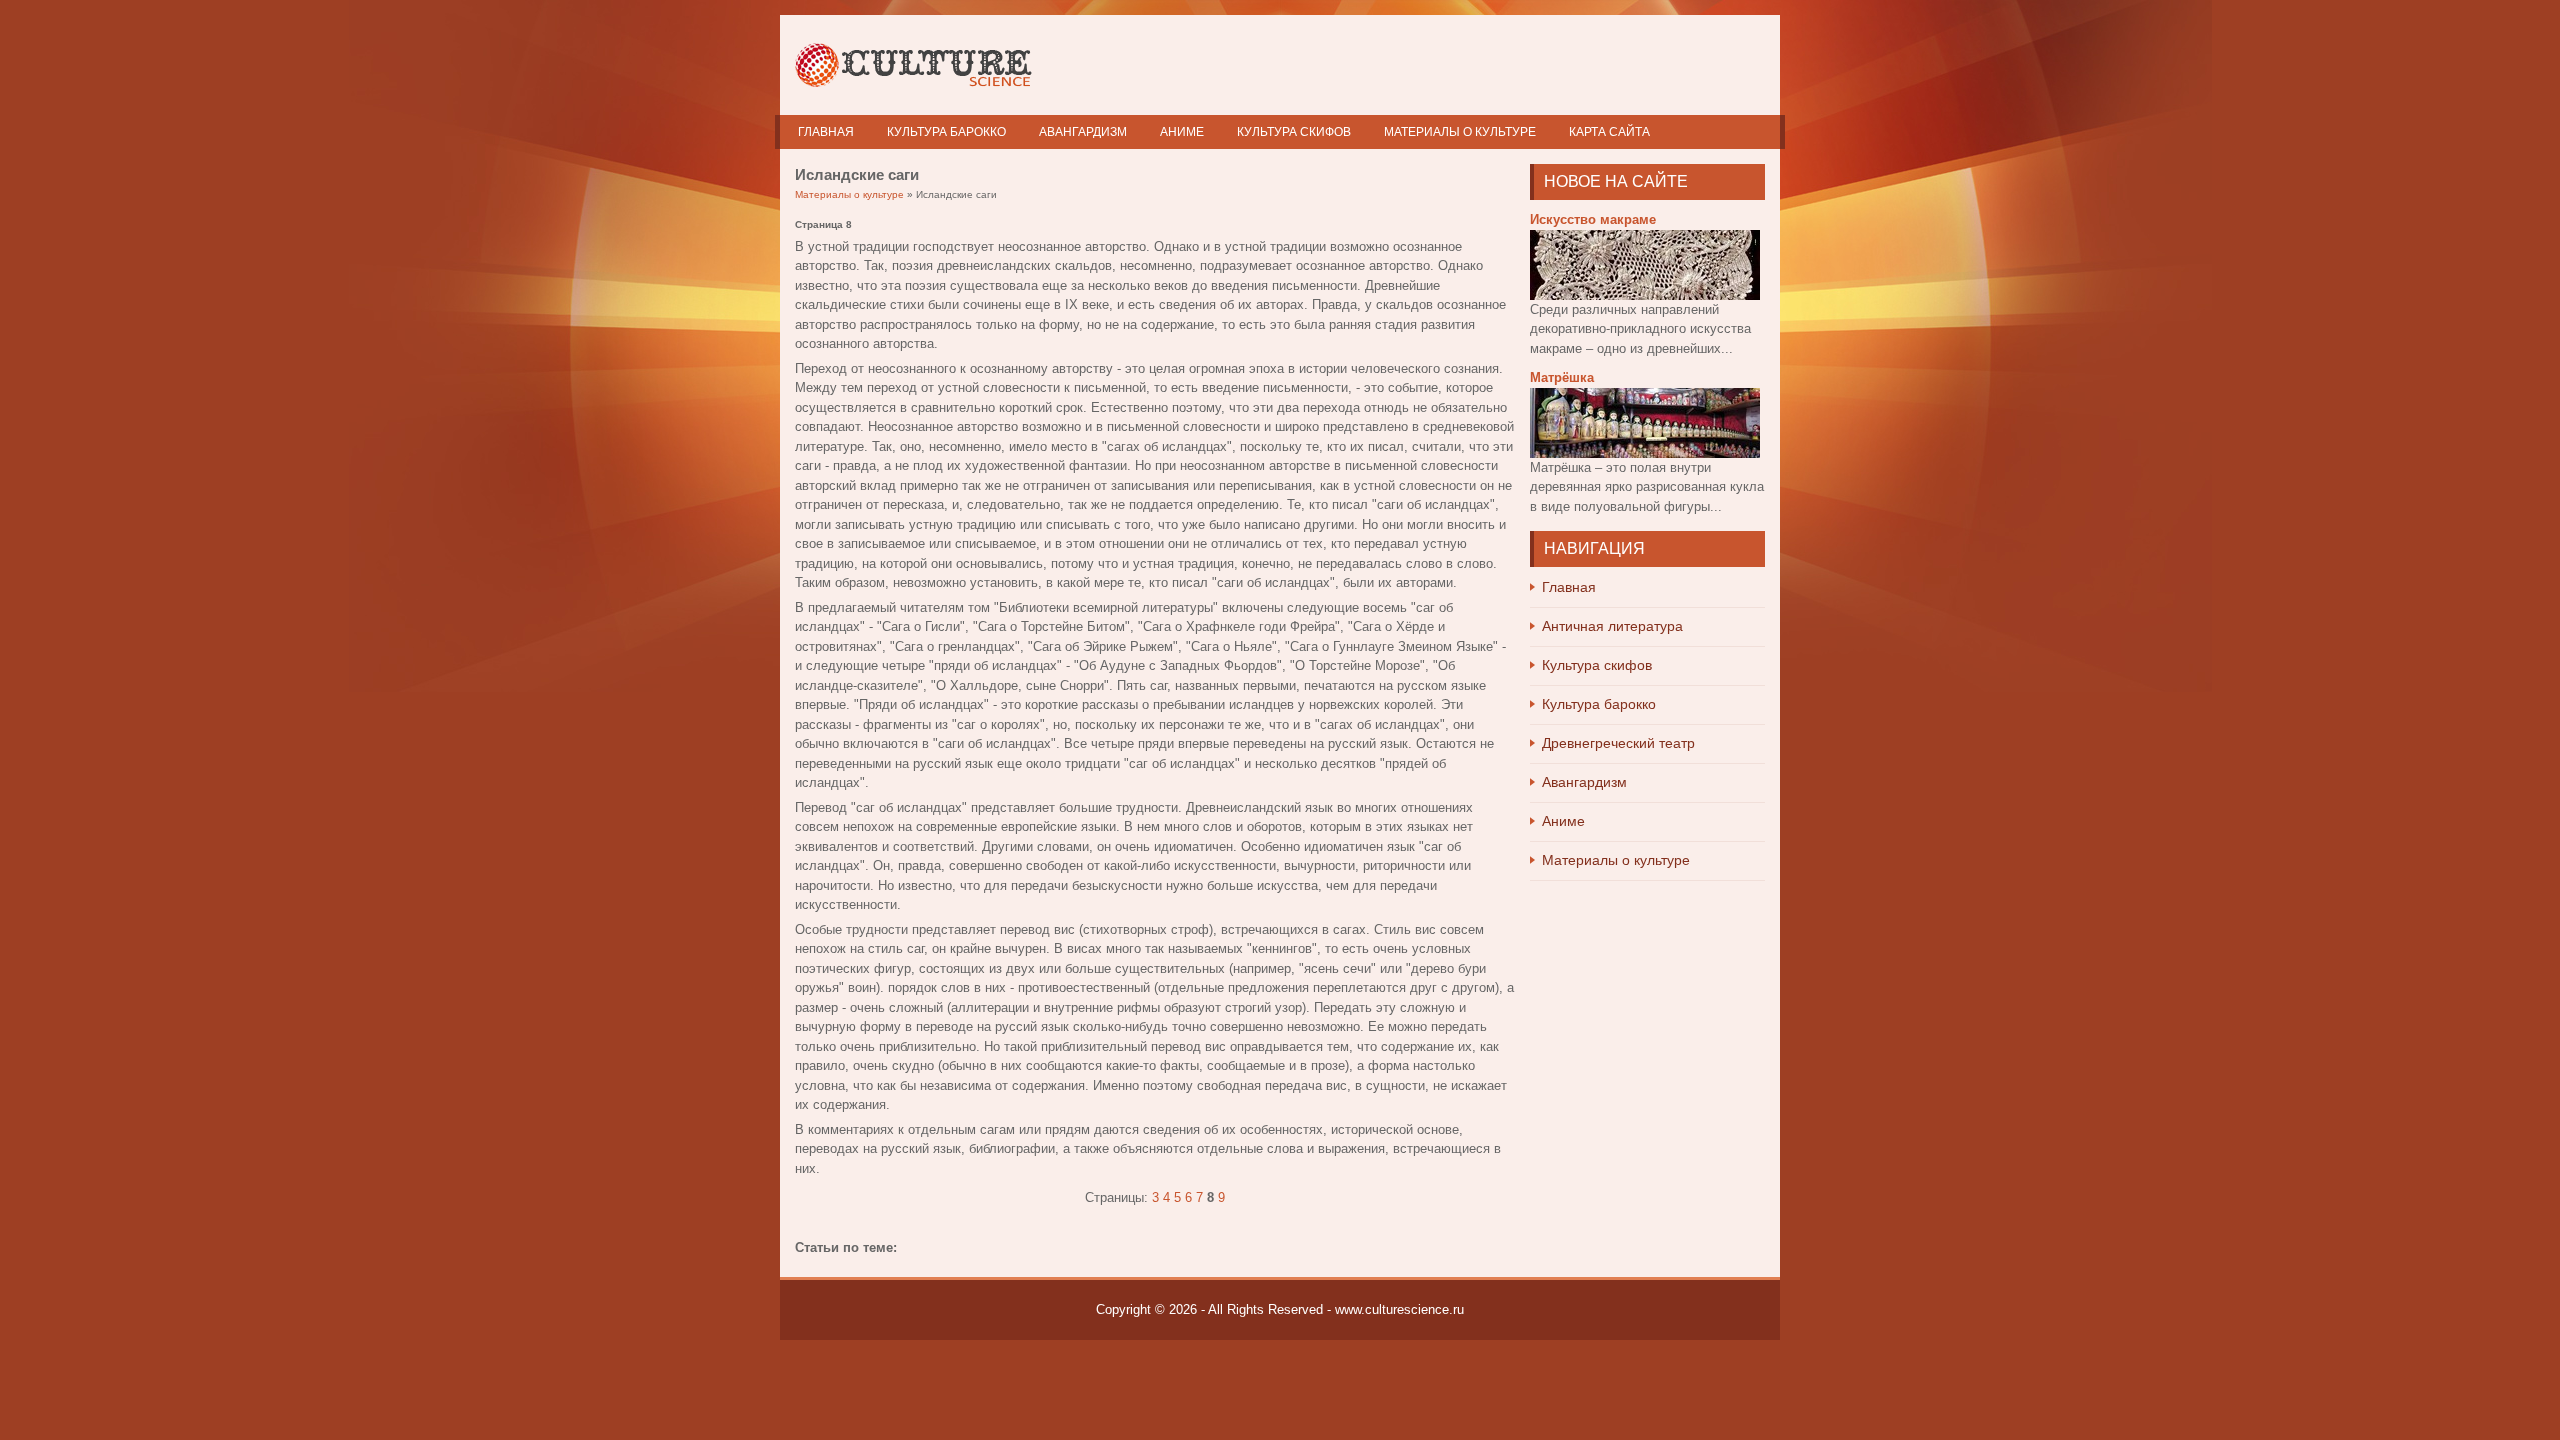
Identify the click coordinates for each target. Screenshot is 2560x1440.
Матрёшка (1562, 377)
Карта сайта (1609, 132)
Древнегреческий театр (1618, 743)
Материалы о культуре (1460, 132)
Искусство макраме (1593, 219)
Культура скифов (1294, 132)
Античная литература (1612, 626)
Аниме (1182, 132)
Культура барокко (946, 132)
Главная (826, 132)
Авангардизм (1083, 132)
